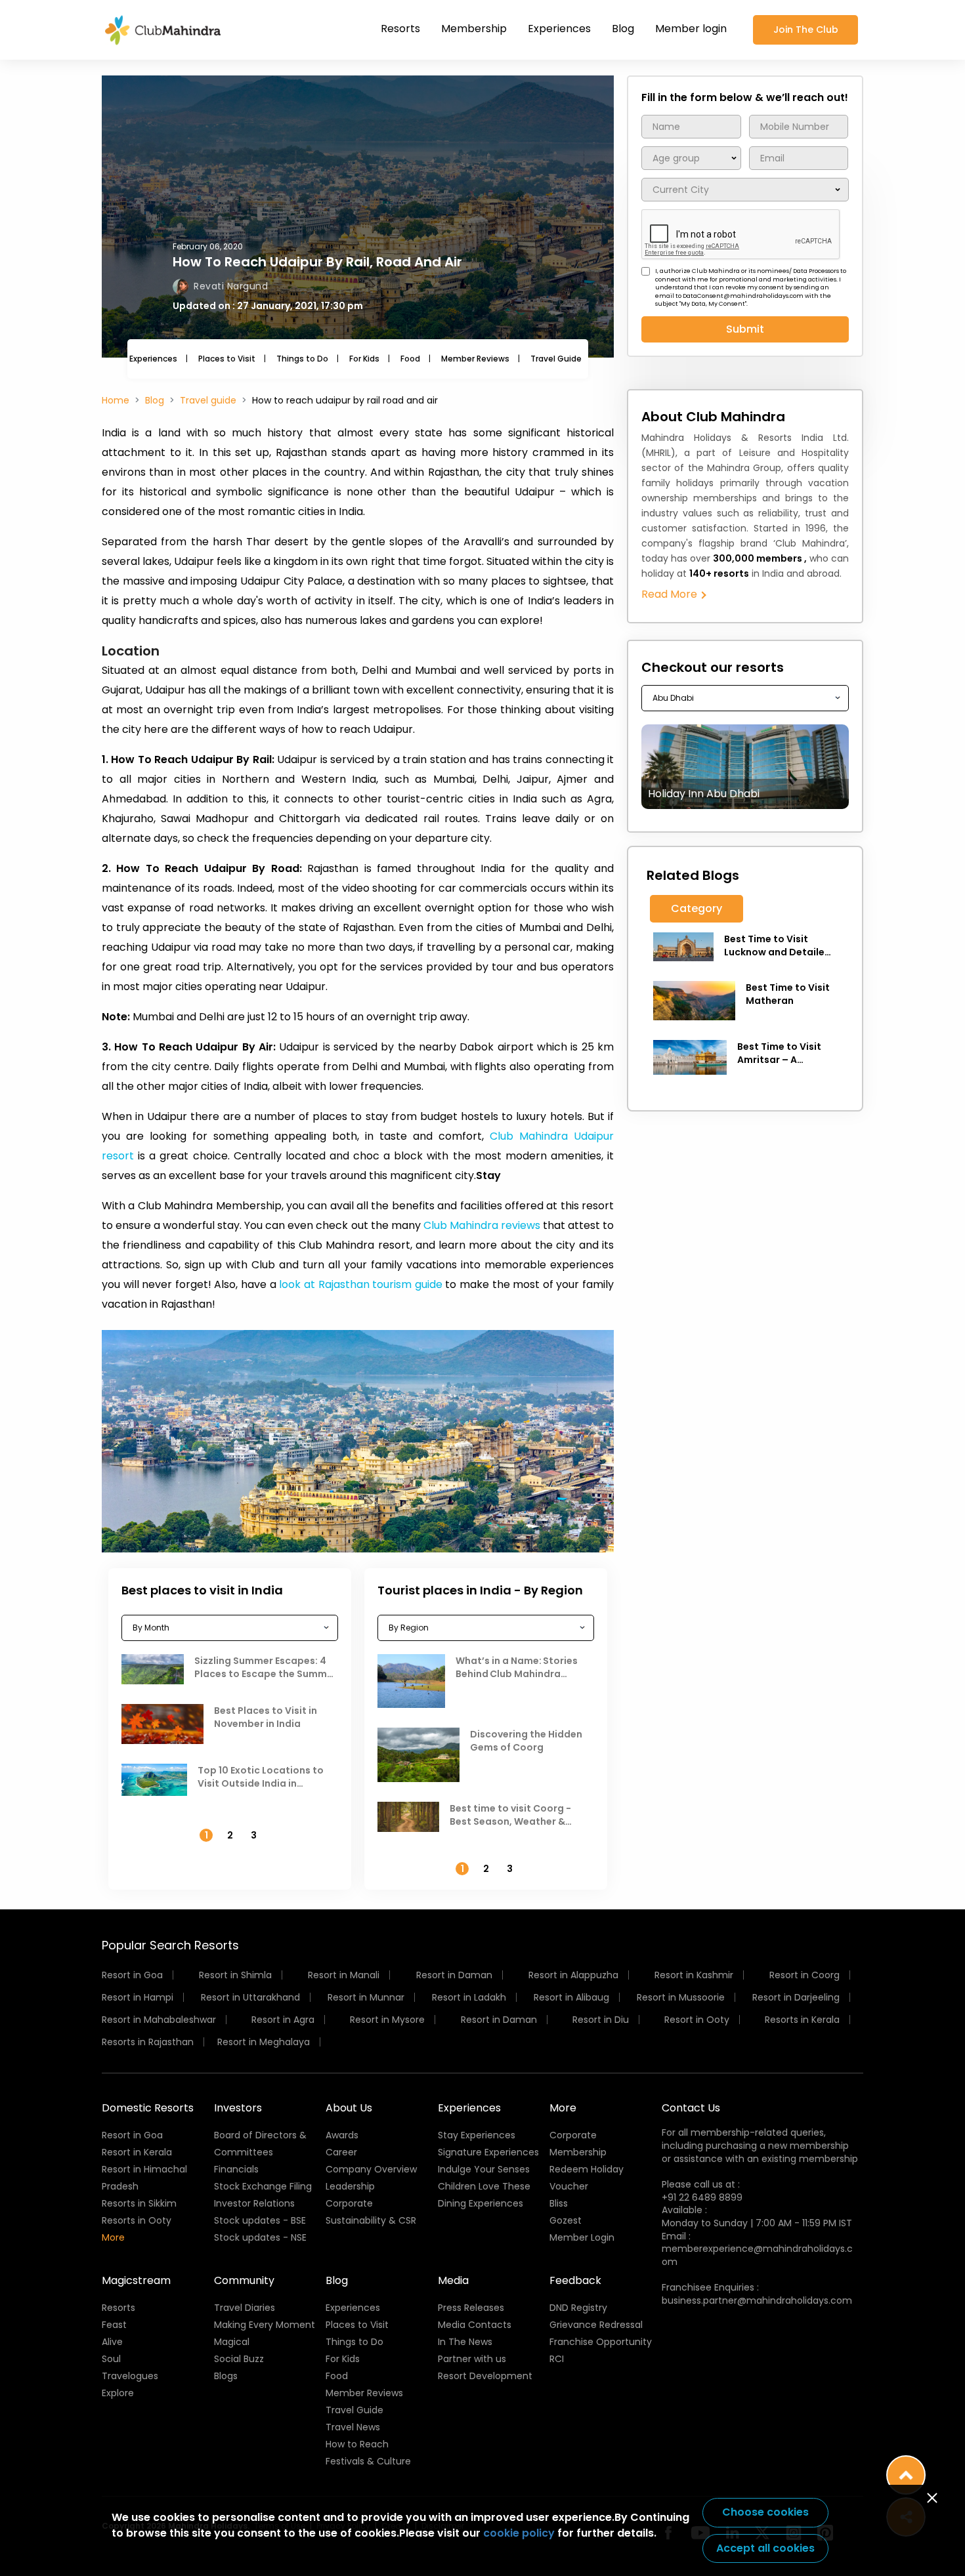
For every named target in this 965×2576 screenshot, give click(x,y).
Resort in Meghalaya (264, 2042)
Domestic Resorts (148, 2108)
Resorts (400, 29)
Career (341, 2152)
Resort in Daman (454, 1975)
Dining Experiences (481, 2203)
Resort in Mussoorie (681, 1997)
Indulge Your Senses (484, 2169)
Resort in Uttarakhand (250, 1997)
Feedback (575, 2280)
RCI (557, 2359)
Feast (114, 2325)
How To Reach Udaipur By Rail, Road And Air (317, 262)
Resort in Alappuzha (573, 1975)
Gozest (566, 2220)
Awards (342, 2135)
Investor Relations (254, 2203)
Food (410, 359)
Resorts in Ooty (137, 2220)
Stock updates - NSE (260, 2237)
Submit (745, 329)
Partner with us (472, 2359)
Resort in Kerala (137, 2152)
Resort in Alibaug (571, 1997)
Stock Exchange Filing (263, 2186)
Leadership (350, 2186)
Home (116, 400)
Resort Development (485, 2376)
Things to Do (302, 359)
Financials (236, 2169)
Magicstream (136, 2280)
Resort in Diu (601, 2020)
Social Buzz (239, 2359)
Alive (112, 2342)
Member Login (582, 2237)
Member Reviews (475, 359)
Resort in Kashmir (694, 1975)
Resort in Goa (132, 1975)
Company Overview (371, 2169)
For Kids (364, 359)
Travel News (353, 2427)
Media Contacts (475, 2325)
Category (697, 908)
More (113, 2237)
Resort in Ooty (697, 2020)
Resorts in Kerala (802, 2020)
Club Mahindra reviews (482, 1225)
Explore (118, 2393)
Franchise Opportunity (601, 2342)
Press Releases (471, 2308)
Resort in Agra (283, 2020)
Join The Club (806, 30)
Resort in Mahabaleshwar (159, 2020)
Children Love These (484, 2186)
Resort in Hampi (138, 1997)
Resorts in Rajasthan (148, 2042)
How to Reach (357, 2444)
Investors (238, 2108)
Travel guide (208, 400)
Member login (691, 29)
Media (453, 2280)
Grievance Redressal (596, 2325)
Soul (111, 2359)
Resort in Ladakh (469, 1997)
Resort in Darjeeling (796, 1997)
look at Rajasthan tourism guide (360, 1284)
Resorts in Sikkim (139, 2203)
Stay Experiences (477, 2135)
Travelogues (130, 2376)
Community (244, 2280)
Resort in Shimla (235, 1975)
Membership (474, 29)
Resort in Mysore (387, 2020)
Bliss (559, 2203)
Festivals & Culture (368, 2461)
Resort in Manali (344, 1975)
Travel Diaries (245, 2308)
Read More (671, 594)
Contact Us (691, 2108)
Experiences (559, 29)
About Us (349, 2108)
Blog (623, 29)
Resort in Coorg (804, 1975)
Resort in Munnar (366, 1997)
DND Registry (578, 2308)
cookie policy (519, 2533)
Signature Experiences (488, 2152)
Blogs (226, 2376)
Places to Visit (227, 359)
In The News (465, 2342)
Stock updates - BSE (260, 2220)
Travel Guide (556, 359)
